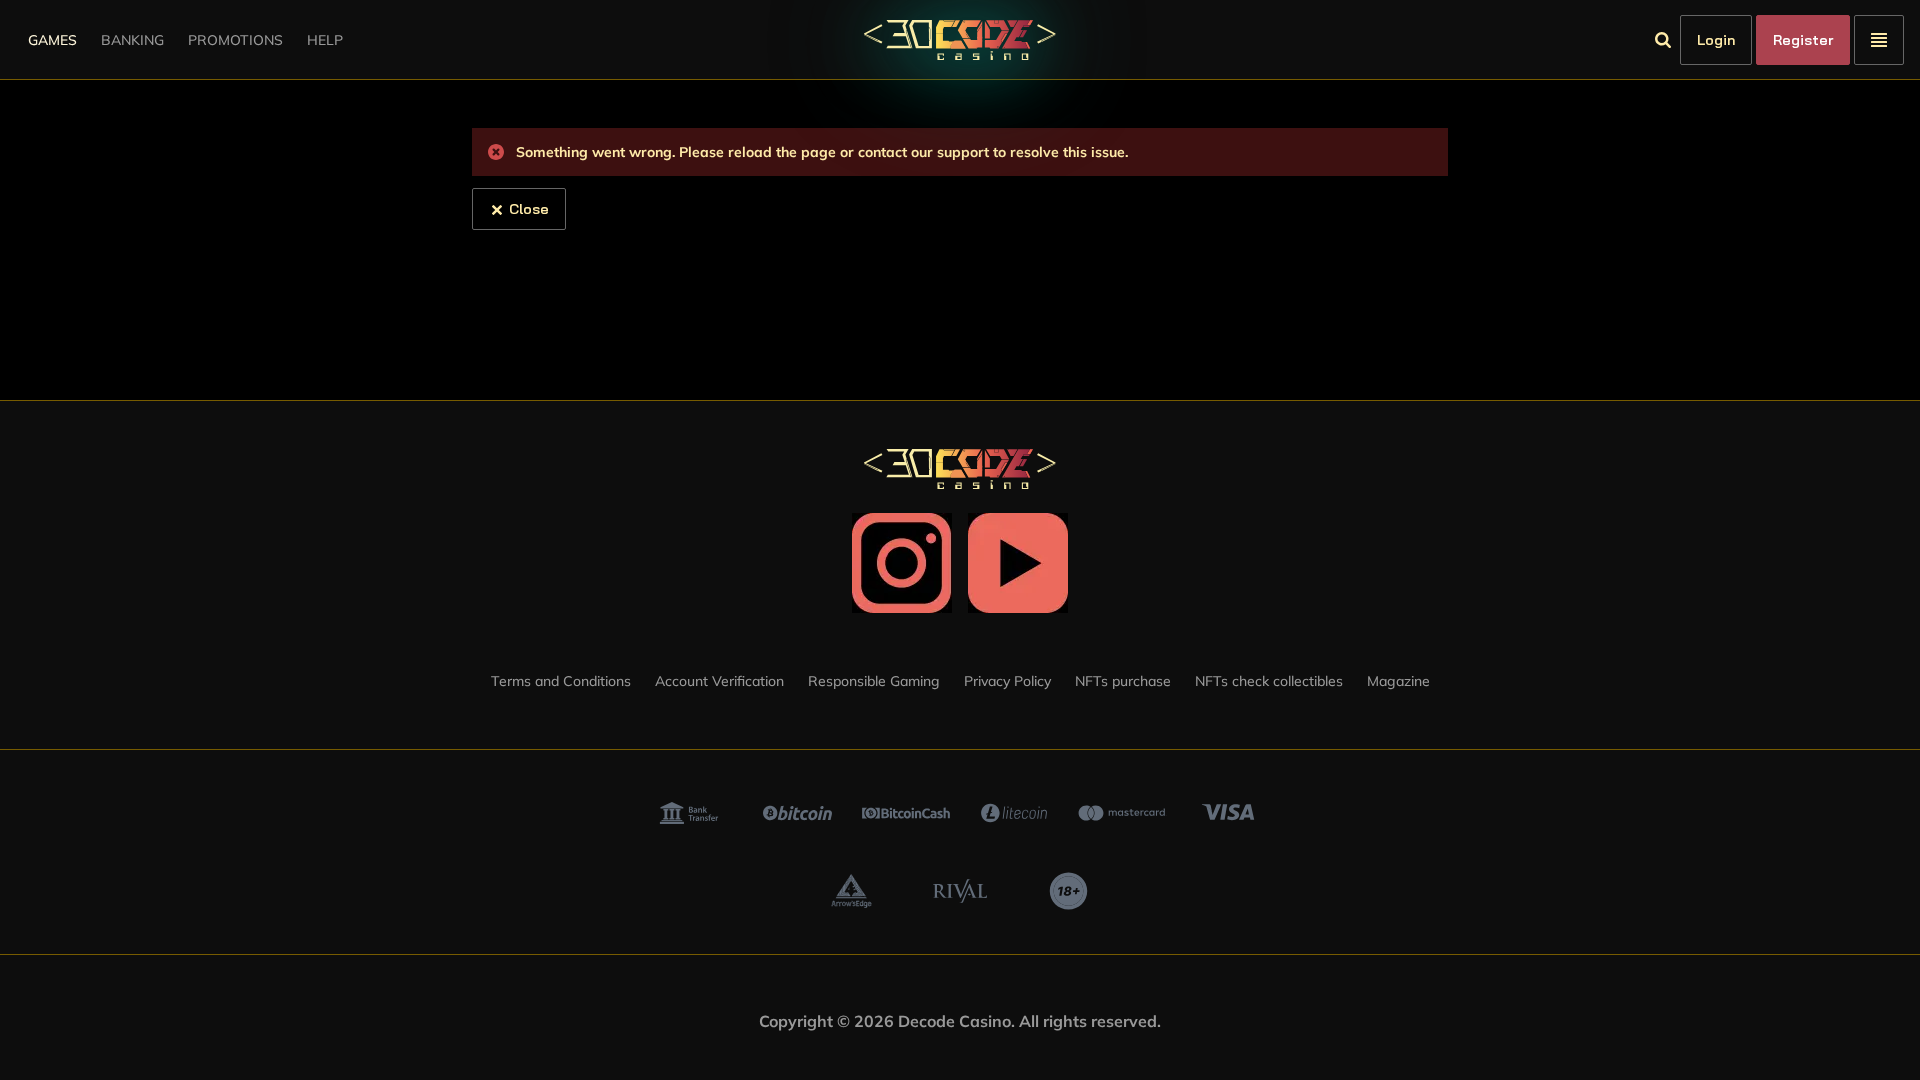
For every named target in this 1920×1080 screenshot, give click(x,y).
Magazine (1398, 681)
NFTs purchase (1123, 681)
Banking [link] (132, 40)
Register (1803, 40)
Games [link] (52, 40)
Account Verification (719, 681)
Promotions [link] (235, 40)
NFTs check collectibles (1269, 681)
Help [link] (325, 40)
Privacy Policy (1007, 681)
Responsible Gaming (874, 681)
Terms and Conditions (561, 681)
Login (1716, 40)
